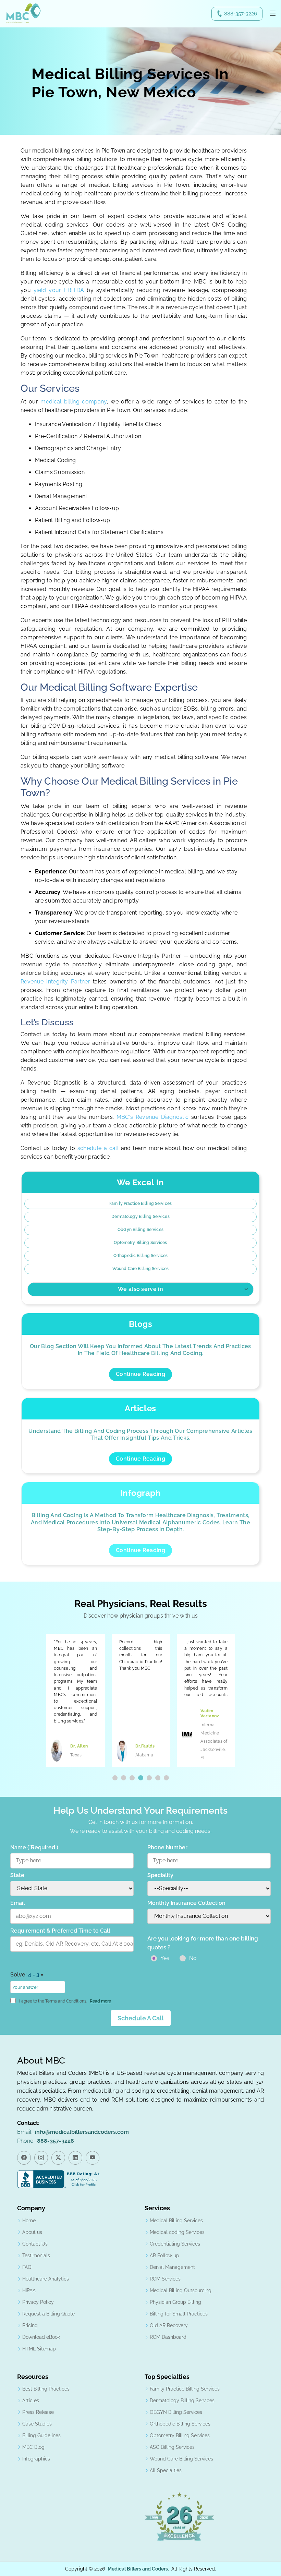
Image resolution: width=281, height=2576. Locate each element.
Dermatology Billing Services (140, 1217)
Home (29, 2221)
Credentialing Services (175, 2244)
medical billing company (74, 402)
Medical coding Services (177, 2232)
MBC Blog (33, 2447)
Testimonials (36, 2255)
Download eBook (41, 2337)
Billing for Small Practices (179, 2314)
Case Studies (37, 2424)
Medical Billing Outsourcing (181, 2290)
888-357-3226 (241, 14)
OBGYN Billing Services (176, 2412)
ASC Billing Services (172, 2447)
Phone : (46, 2141)
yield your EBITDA (59, 290)
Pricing (30, 2325)
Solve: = (27, 1975)
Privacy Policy (38, 2302)
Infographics (36, 2459)
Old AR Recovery (169, 2325)
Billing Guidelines (41, 2435)
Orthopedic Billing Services (140, 1256)
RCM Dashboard (168, 2337)
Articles (31, 2400)
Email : (73, 2132)
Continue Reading (140, 1374)
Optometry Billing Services (140, 1243)
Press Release (38, 2412)
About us (32, 2232)
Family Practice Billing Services (140, 1204)
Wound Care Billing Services (140, 1269)
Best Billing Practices (46, 2389)
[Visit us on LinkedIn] (75, 2158)
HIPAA (29, 2290)
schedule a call (99, 1148)
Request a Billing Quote (48, 2314)
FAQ (27, 2267)
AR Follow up (164, 2255)
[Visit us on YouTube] (93, 2158)
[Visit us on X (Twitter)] (58, 2158)
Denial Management (172, 2267)
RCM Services (165, 2279)
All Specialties (166, 2470)
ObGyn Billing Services (140, 1230)
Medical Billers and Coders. (138, 2569)
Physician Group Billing (175, 2302)
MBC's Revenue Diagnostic (153, 1117)
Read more (100, 2001)
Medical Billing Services (176, 2221)
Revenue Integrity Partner (55, 982)
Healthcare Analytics (46, 2279)
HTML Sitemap (39, 2349)
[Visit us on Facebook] (24, 2158)
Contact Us (35, 2244)
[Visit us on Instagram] (41, 2158)
